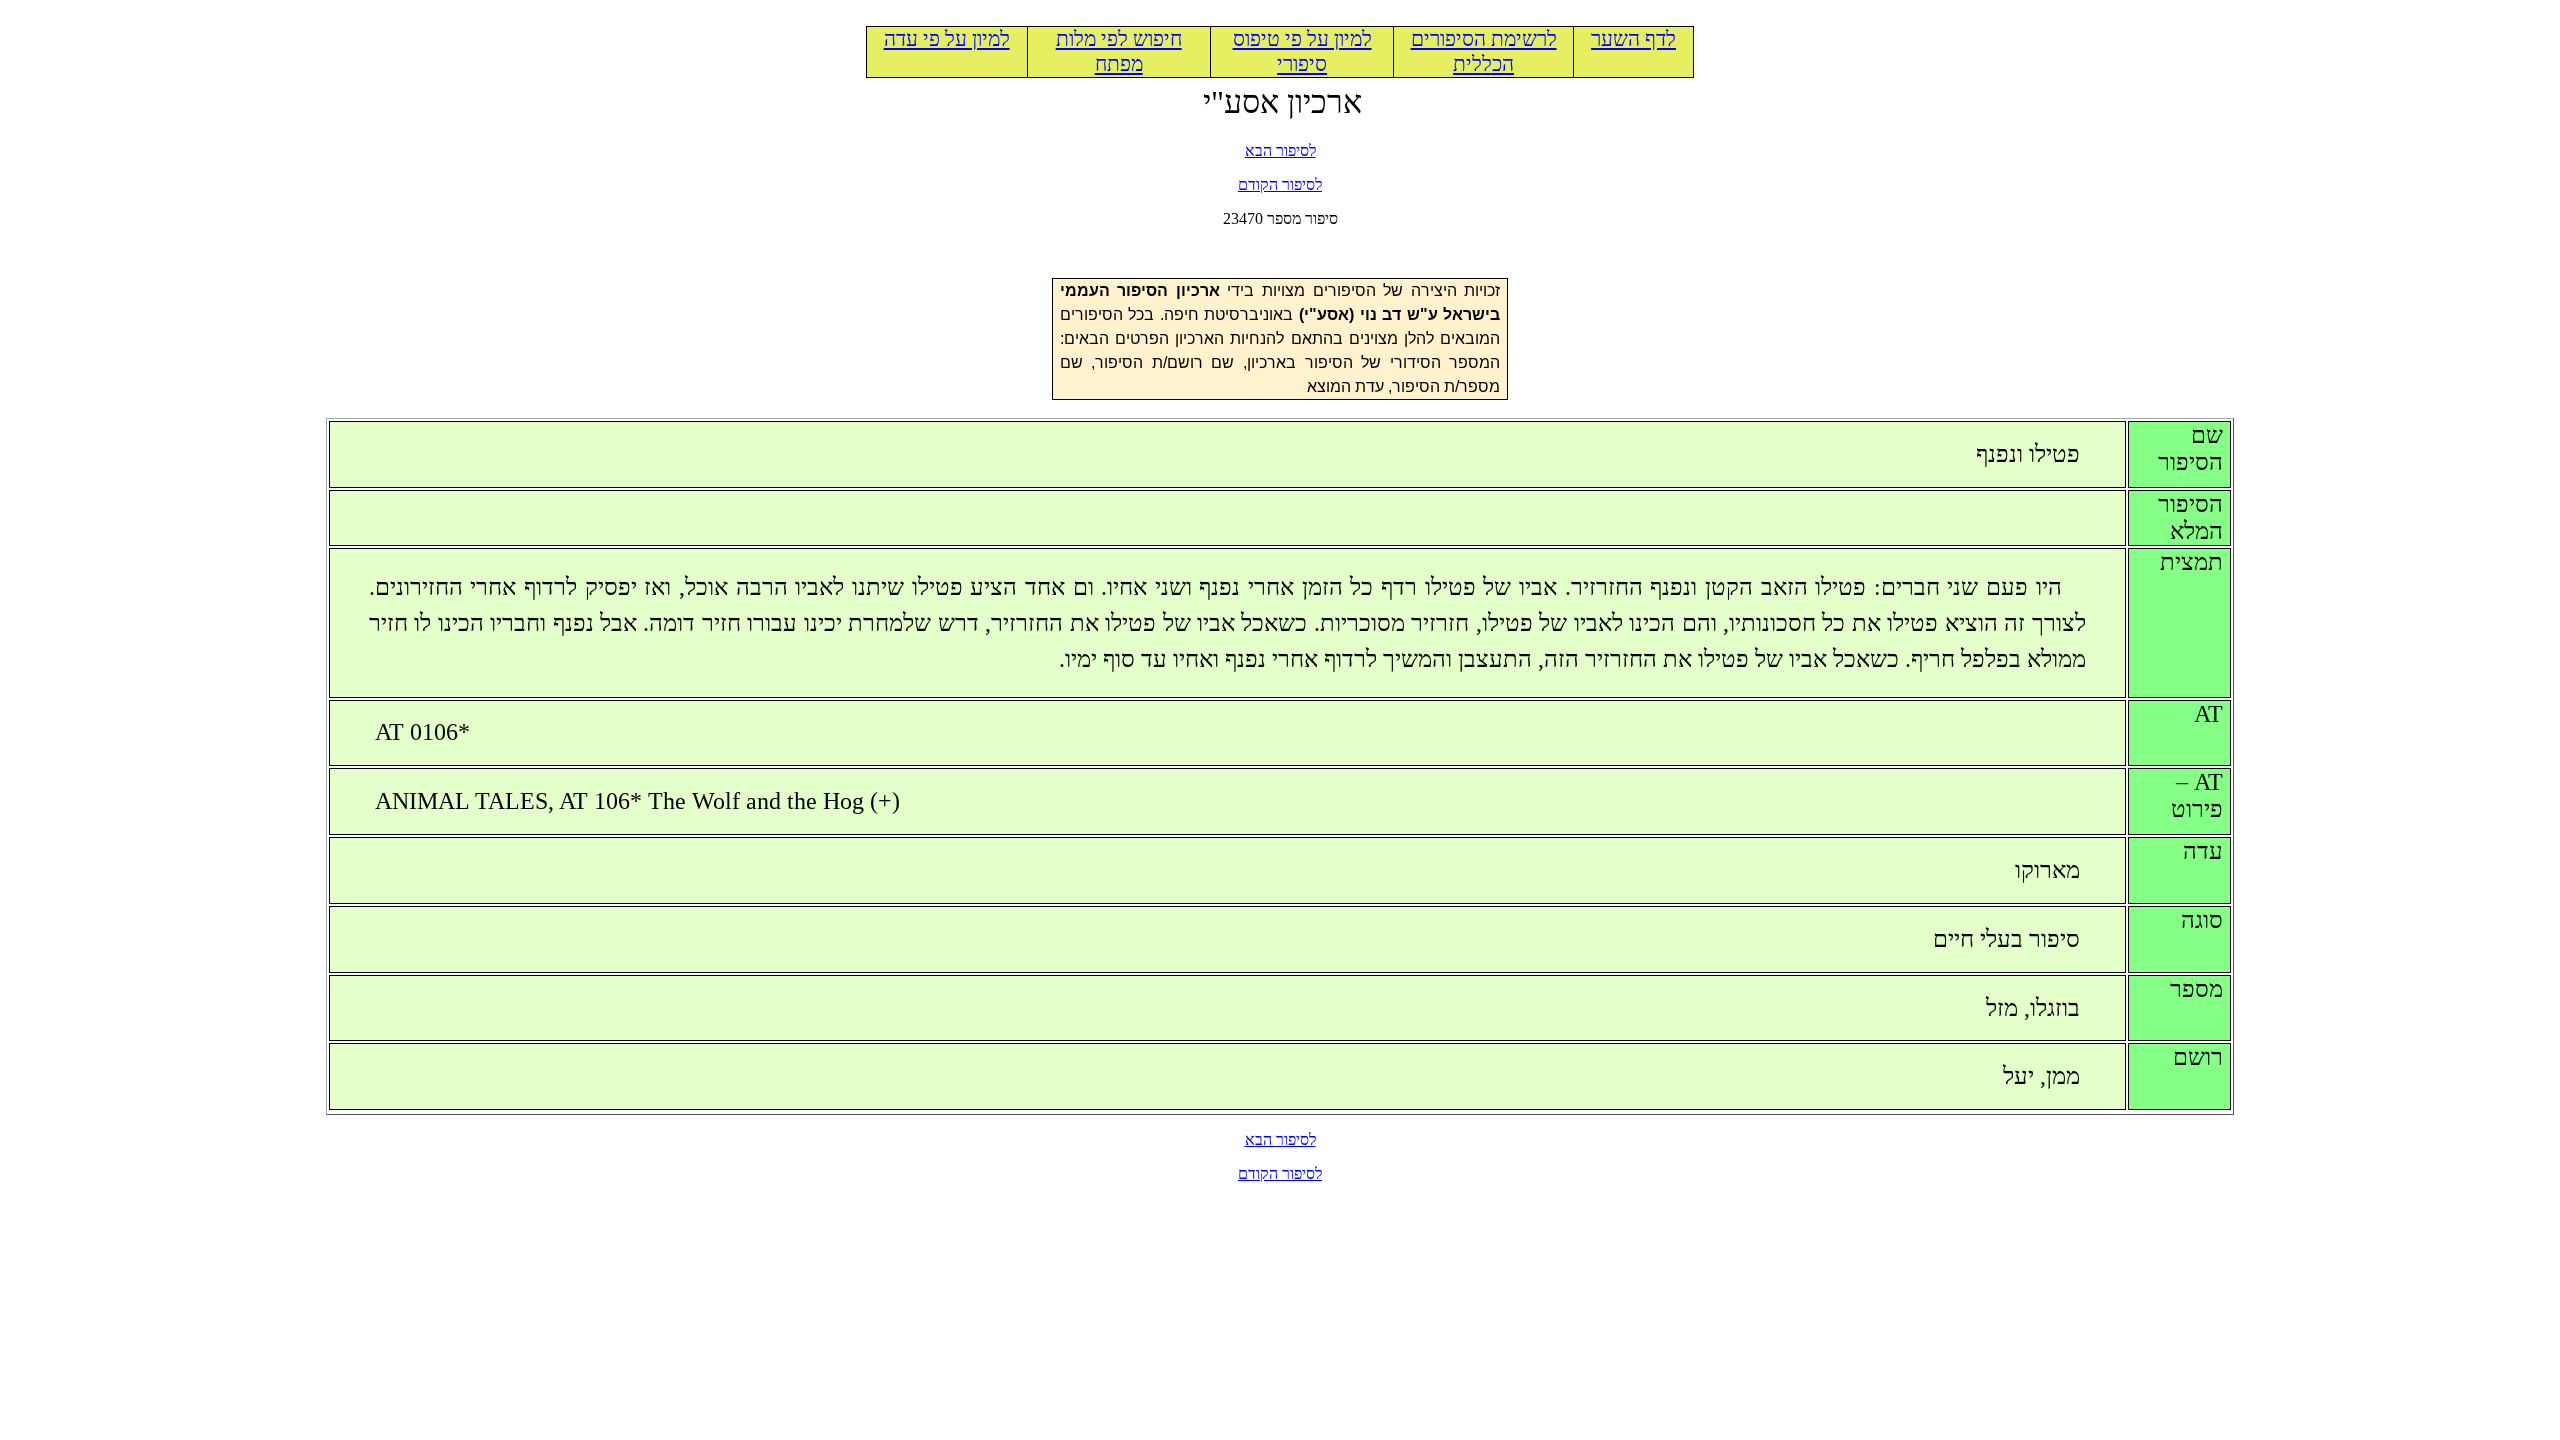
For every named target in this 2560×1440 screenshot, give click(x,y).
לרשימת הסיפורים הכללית (1484, 51)
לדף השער (1633, 39)
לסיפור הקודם (1280, 184)
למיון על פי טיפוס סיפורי (1302, 51)
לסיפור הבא (1280, 150)
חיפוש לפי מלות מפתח (1119, 51)
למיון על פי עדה (947, 39)
